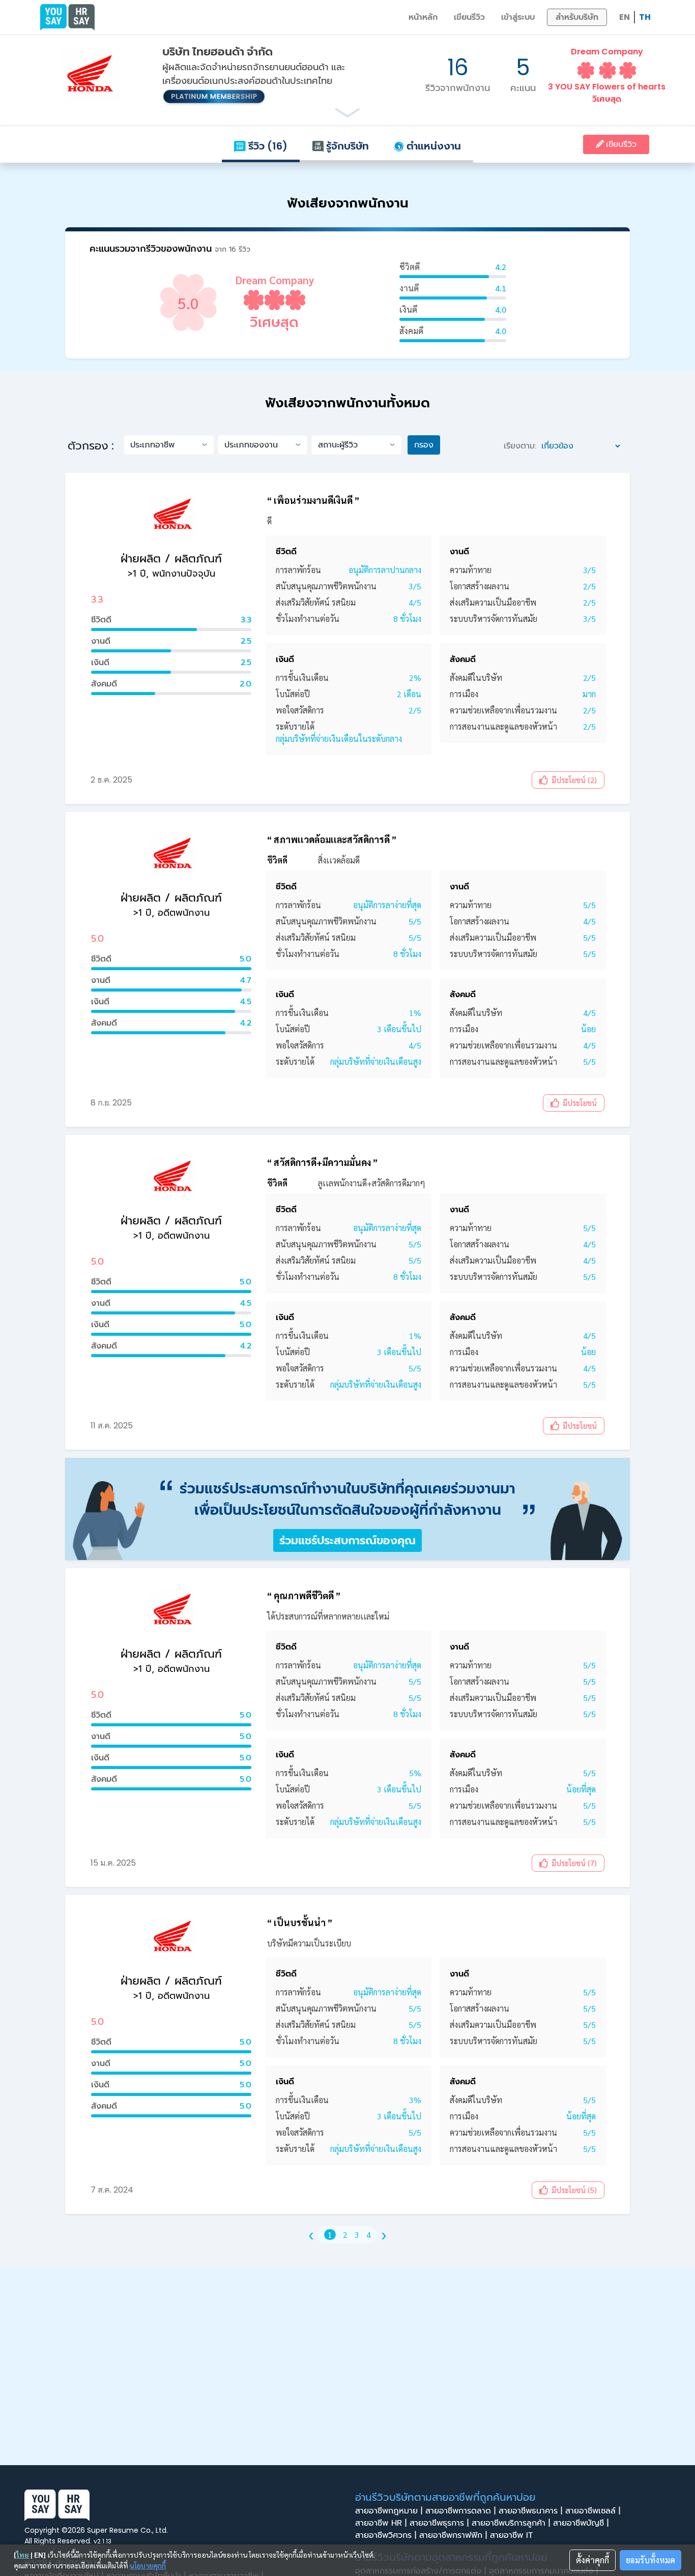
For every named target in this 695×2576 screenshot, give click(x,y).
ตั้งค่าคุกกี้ (592, 2560)
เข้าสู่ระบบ (518, 17)
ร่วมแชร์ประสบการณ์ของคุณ (347, 1540)
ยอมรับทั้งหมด (650, 2560)
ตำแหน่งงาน (432, 146)
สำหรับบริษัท (577, 17)
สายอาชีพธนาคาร (530, 2511)
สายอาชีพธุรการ (439, 2523)
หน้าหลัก (423, 17)
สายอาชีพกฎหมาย (389, 2511)
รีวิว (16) (267, 146)
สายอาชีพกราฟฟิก (453, 2535)
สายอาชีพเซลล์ (593, 2511)
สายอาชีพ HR (381, 2523)
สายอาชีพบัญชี (581, 2523)
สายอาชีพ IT (513, 2535)
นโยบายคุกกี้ (148, 2565)
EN (625, 17)
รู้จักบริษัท (346, 146)
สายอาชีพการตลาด (460, 2511)
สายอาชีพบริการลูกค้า (511, 2523)
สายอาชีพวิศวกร (386, 2535)
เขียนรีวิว (469, 17)
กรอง (424, 445)
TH (645, 17)
